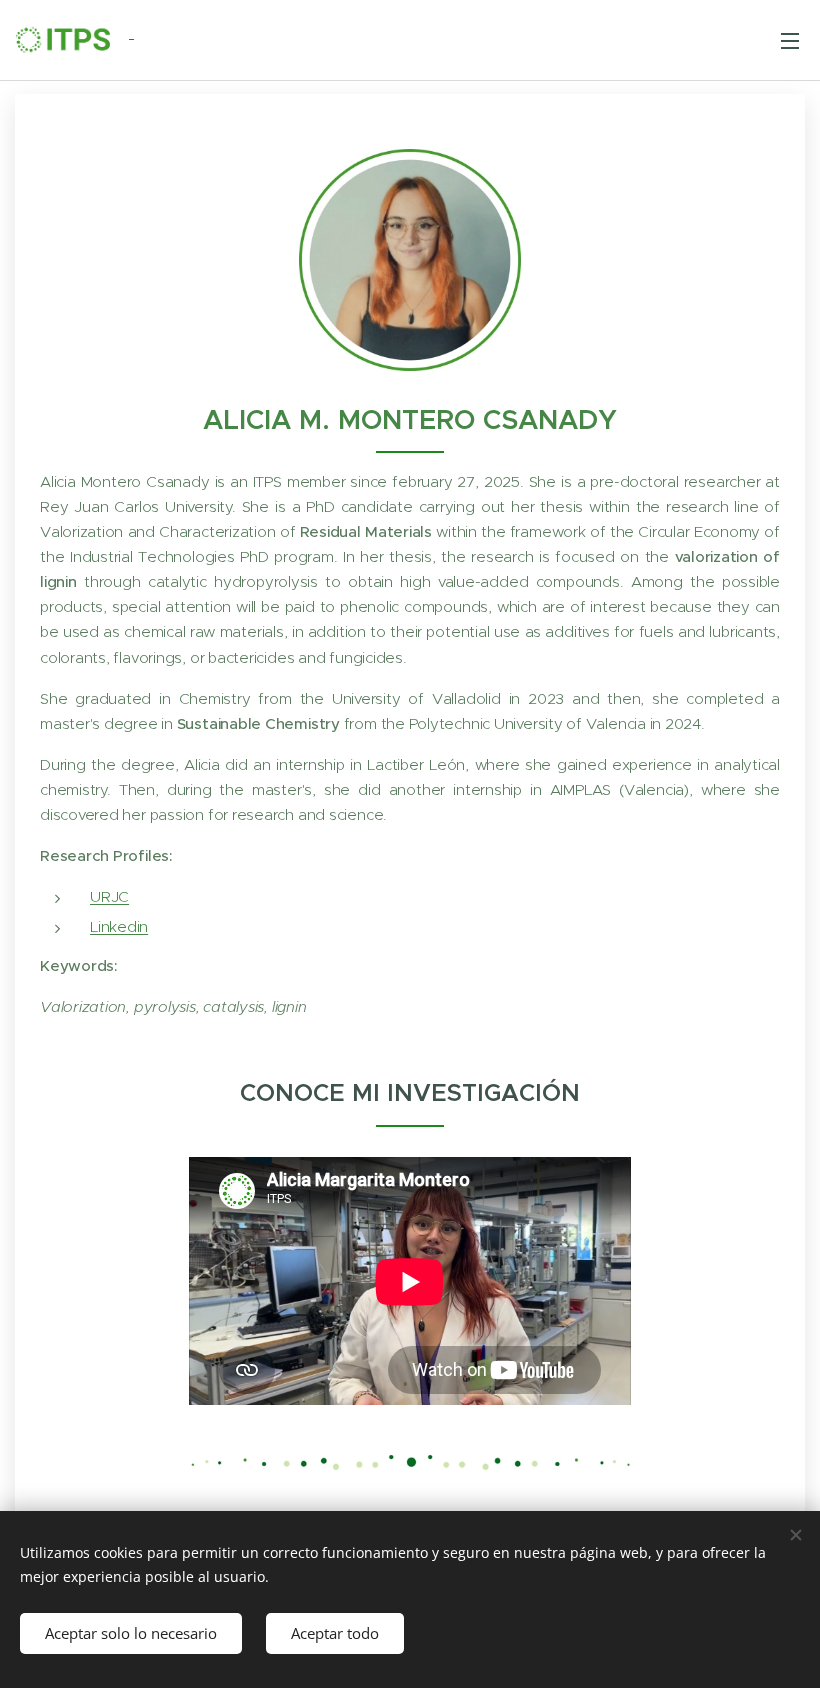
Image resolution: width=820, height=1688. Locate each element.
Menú (790, 40)
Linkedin (119, 926)
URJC (109, 896)
